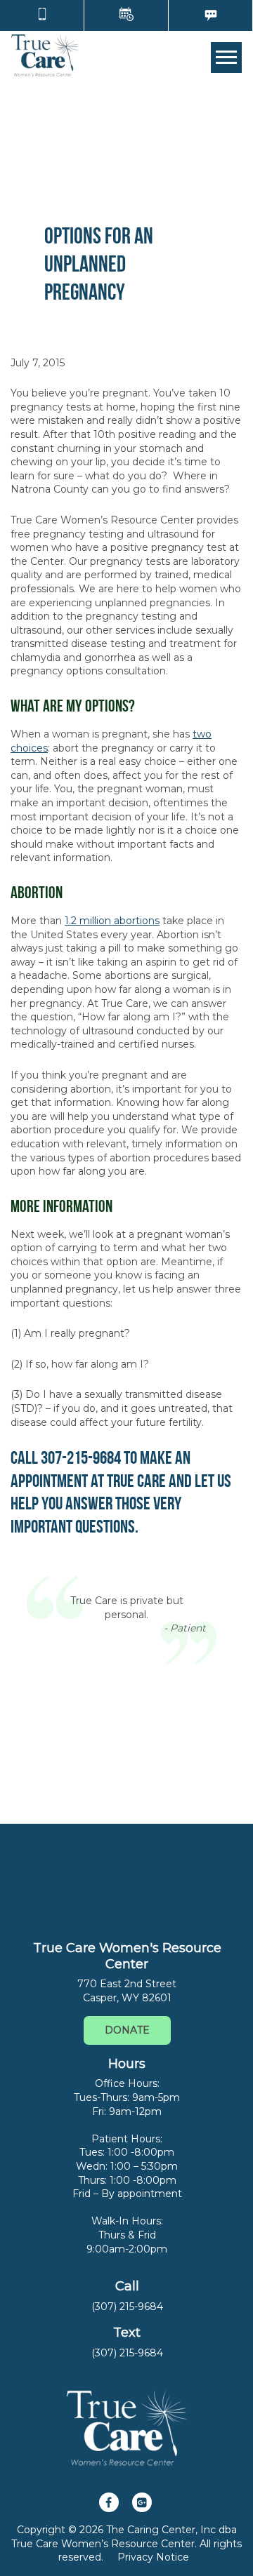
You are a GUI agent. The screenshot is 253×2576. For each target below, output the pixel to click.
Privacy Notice (153, 2557)
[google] (142, 2502)
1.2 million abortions (112, 921)
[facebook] (109, 2502)
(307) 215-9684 (127, 2307)
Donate (127, 2030)
